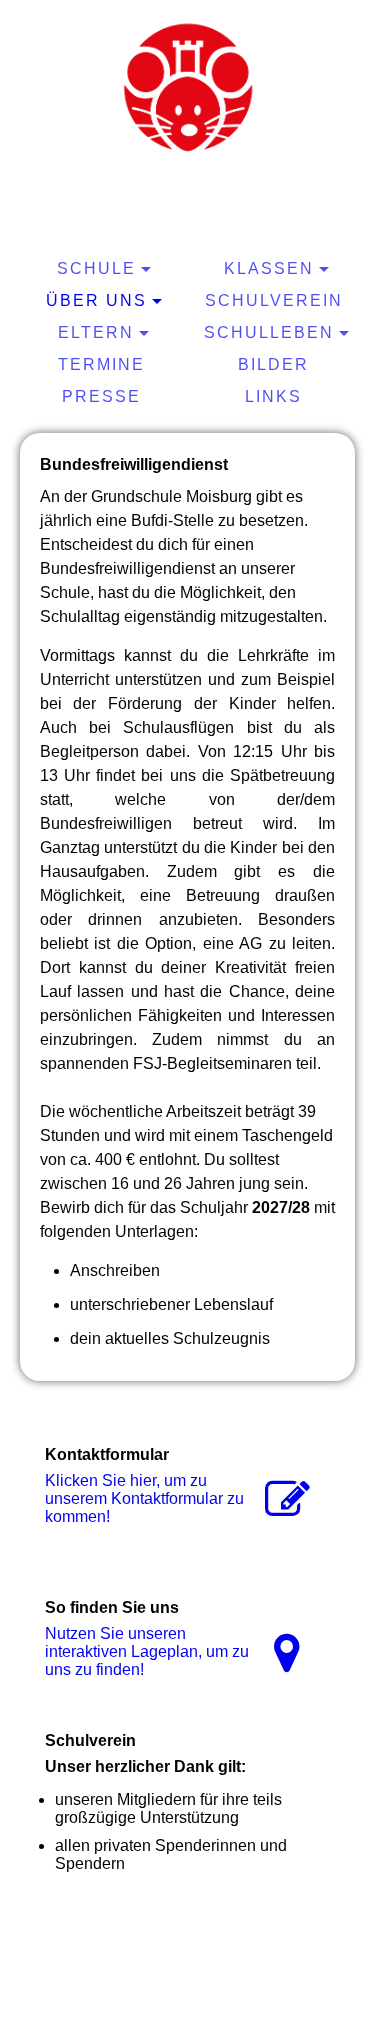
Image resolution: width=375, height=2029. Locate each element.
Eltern (96, 332)
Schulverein (274, 300)
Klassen (269, 268)
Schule (96, 268)
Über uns (96, 300)
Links (273, 396)
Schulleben (269, 332)
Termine (101, 364)
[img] (188, 85)
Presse (101, 396)
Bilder (273, 364)
